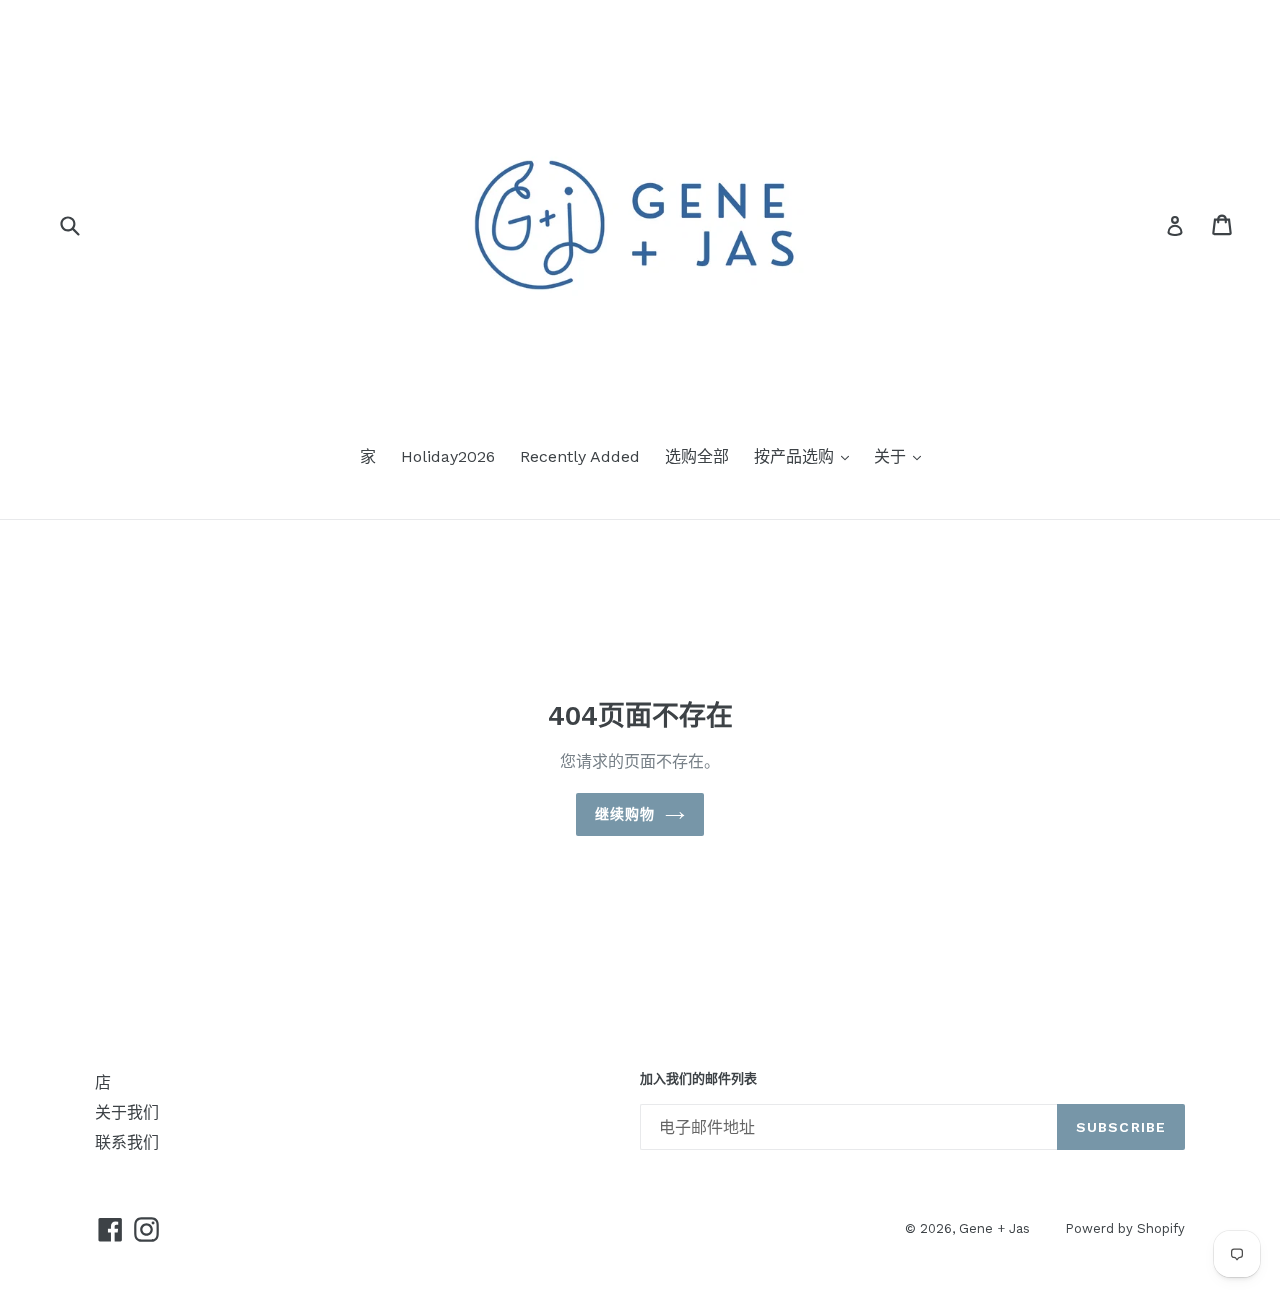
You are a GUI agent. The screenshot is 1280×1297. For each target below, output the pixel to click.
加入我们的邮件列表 (698, 1078)
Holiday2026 (448, 456)
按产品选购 (796, 456)
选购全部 (697, 456)
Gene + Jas (994, 1228)
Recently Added (580, 456)
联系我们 (127, 1142)
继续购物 (625, 814)
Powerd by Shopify (1125, 1228)
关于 (892, 456)
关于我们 (127, 1112)
